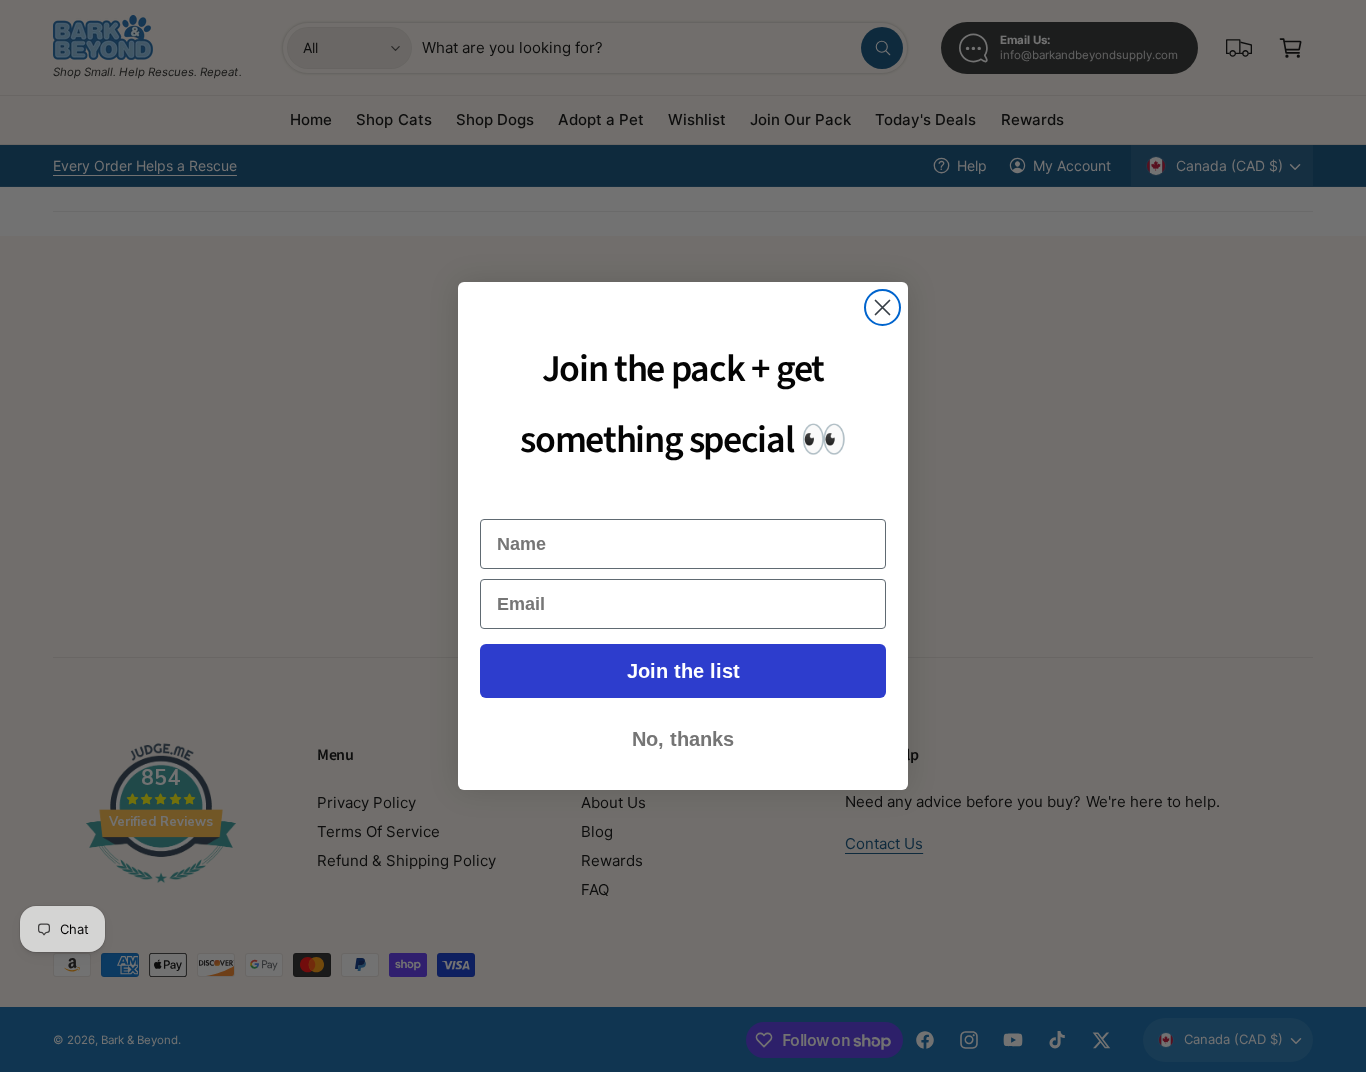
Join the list (683, 671)
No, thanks (683, 739)
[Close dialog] (882, 307)
